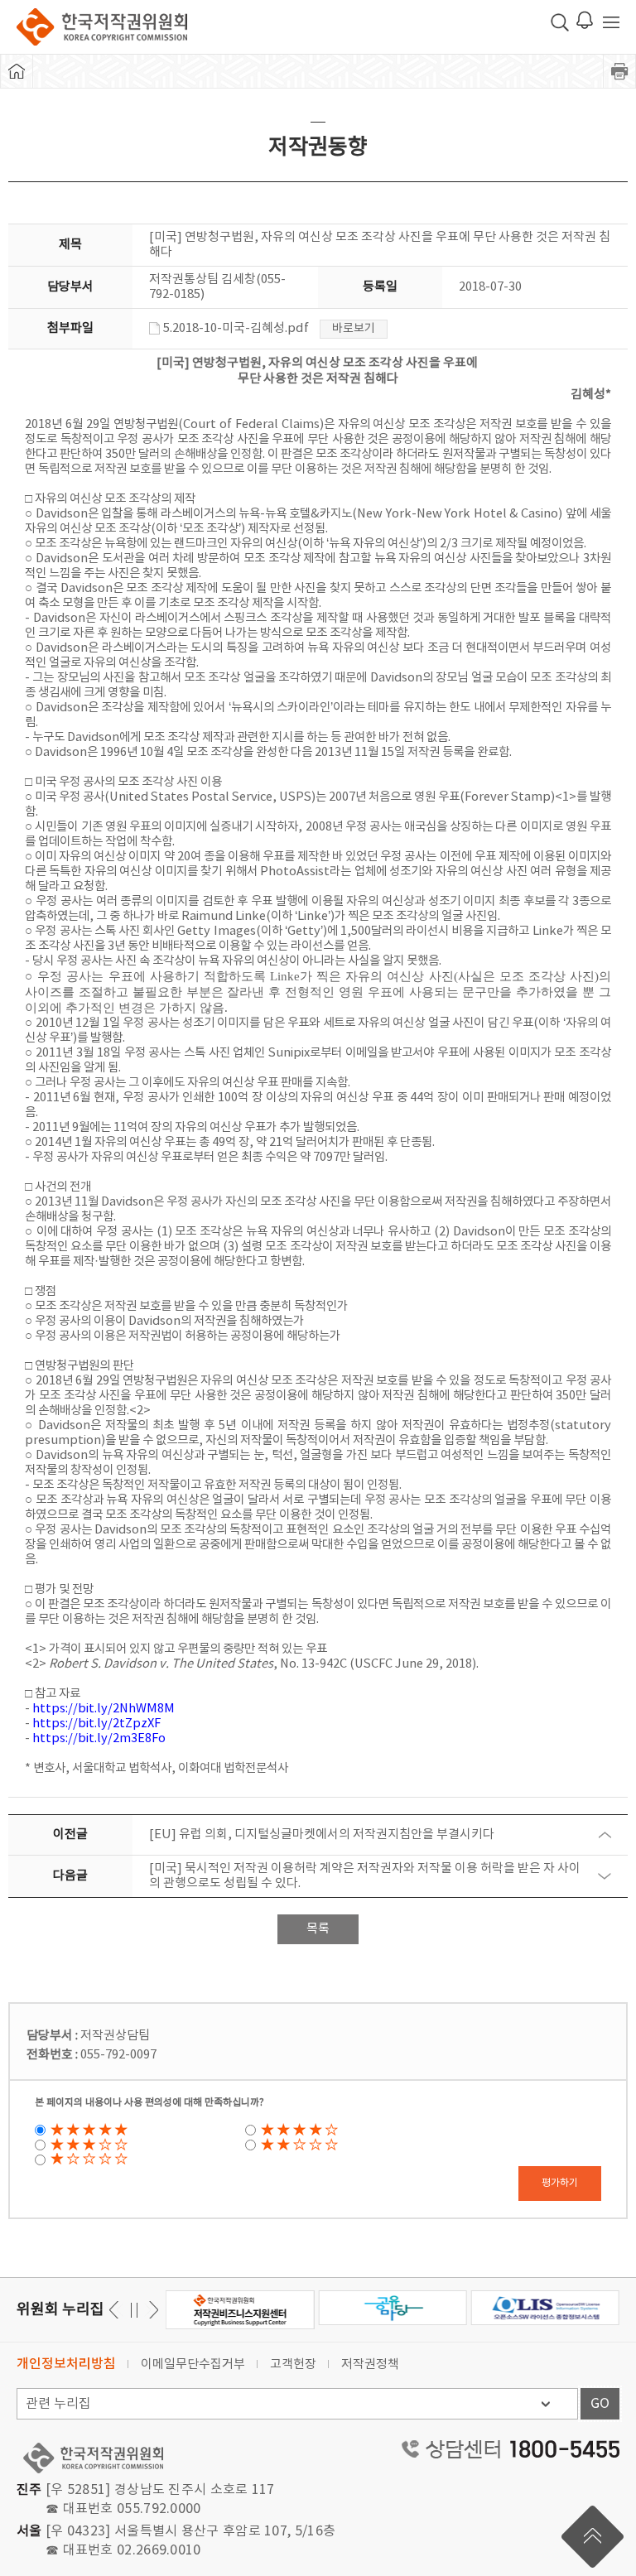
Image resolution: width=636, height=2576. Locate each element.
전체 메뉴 (611, 22)
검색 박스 (560, 22)
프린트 (619, 71)
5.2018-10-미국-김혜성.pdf (236, 328)
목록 (318, 1929)
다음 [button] (116, 2310)
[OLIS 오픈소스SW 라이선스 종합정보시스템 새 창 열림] (545, 2308)
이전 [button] (151, 2310)
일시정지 (134, 2310)
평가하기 (560, 2183)
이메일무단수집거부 (193, 2364)
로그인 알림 (585, 20)
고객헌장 (293, 2364)
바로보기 (354, 329)
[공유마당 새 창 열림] (392, 2308)
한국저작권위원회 (102, 27)
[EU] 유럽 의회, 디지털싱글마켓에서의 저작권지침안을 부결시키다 (322, 1834)
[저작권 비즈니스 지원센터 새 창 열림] (240, 2310)
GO (600, 2404)
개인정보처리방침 (66, 2364)
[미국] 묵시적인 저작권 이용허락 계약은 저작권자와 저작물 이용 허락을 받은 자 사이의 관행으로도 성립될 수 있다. (365, 1876)
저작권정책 (370, 2364)
